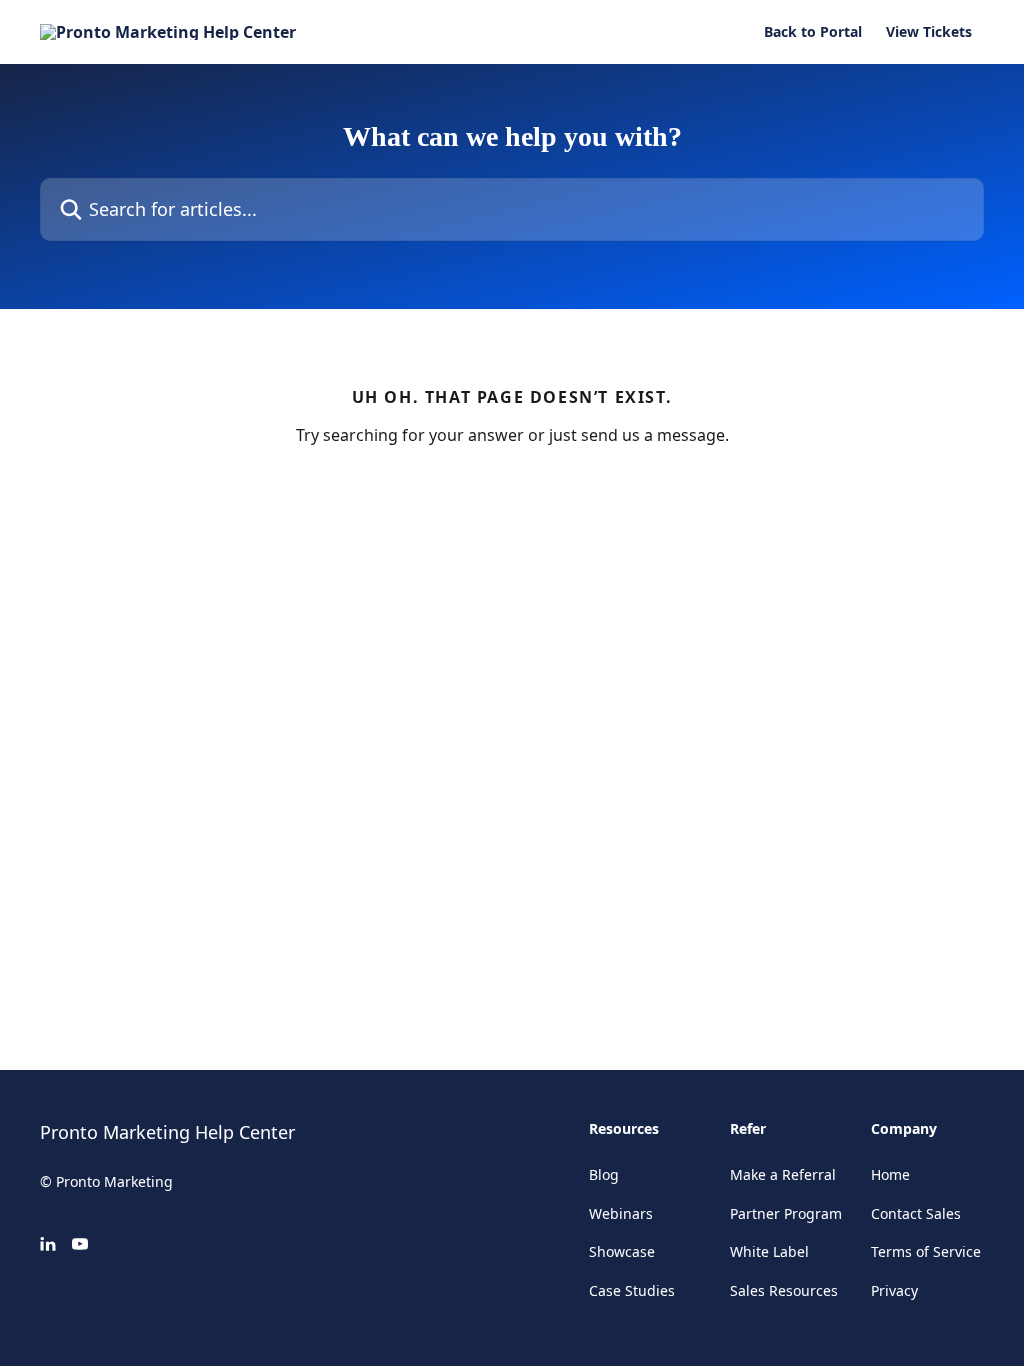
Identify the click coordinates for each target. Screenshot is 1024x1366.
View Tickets (929, 32)
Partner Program (786, 1213)
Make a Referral (783, 1174)
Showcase (622, 1251)
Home (890, 1174)
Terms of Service (926, 1251)
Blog (604, 1174)
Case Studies (632, 1290)
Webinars (621, 1213)
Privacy (894, 1290)
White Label (769, 1251)
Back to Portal (813, 32)
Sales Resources (784, 1290)
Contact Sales (916, 1213)
